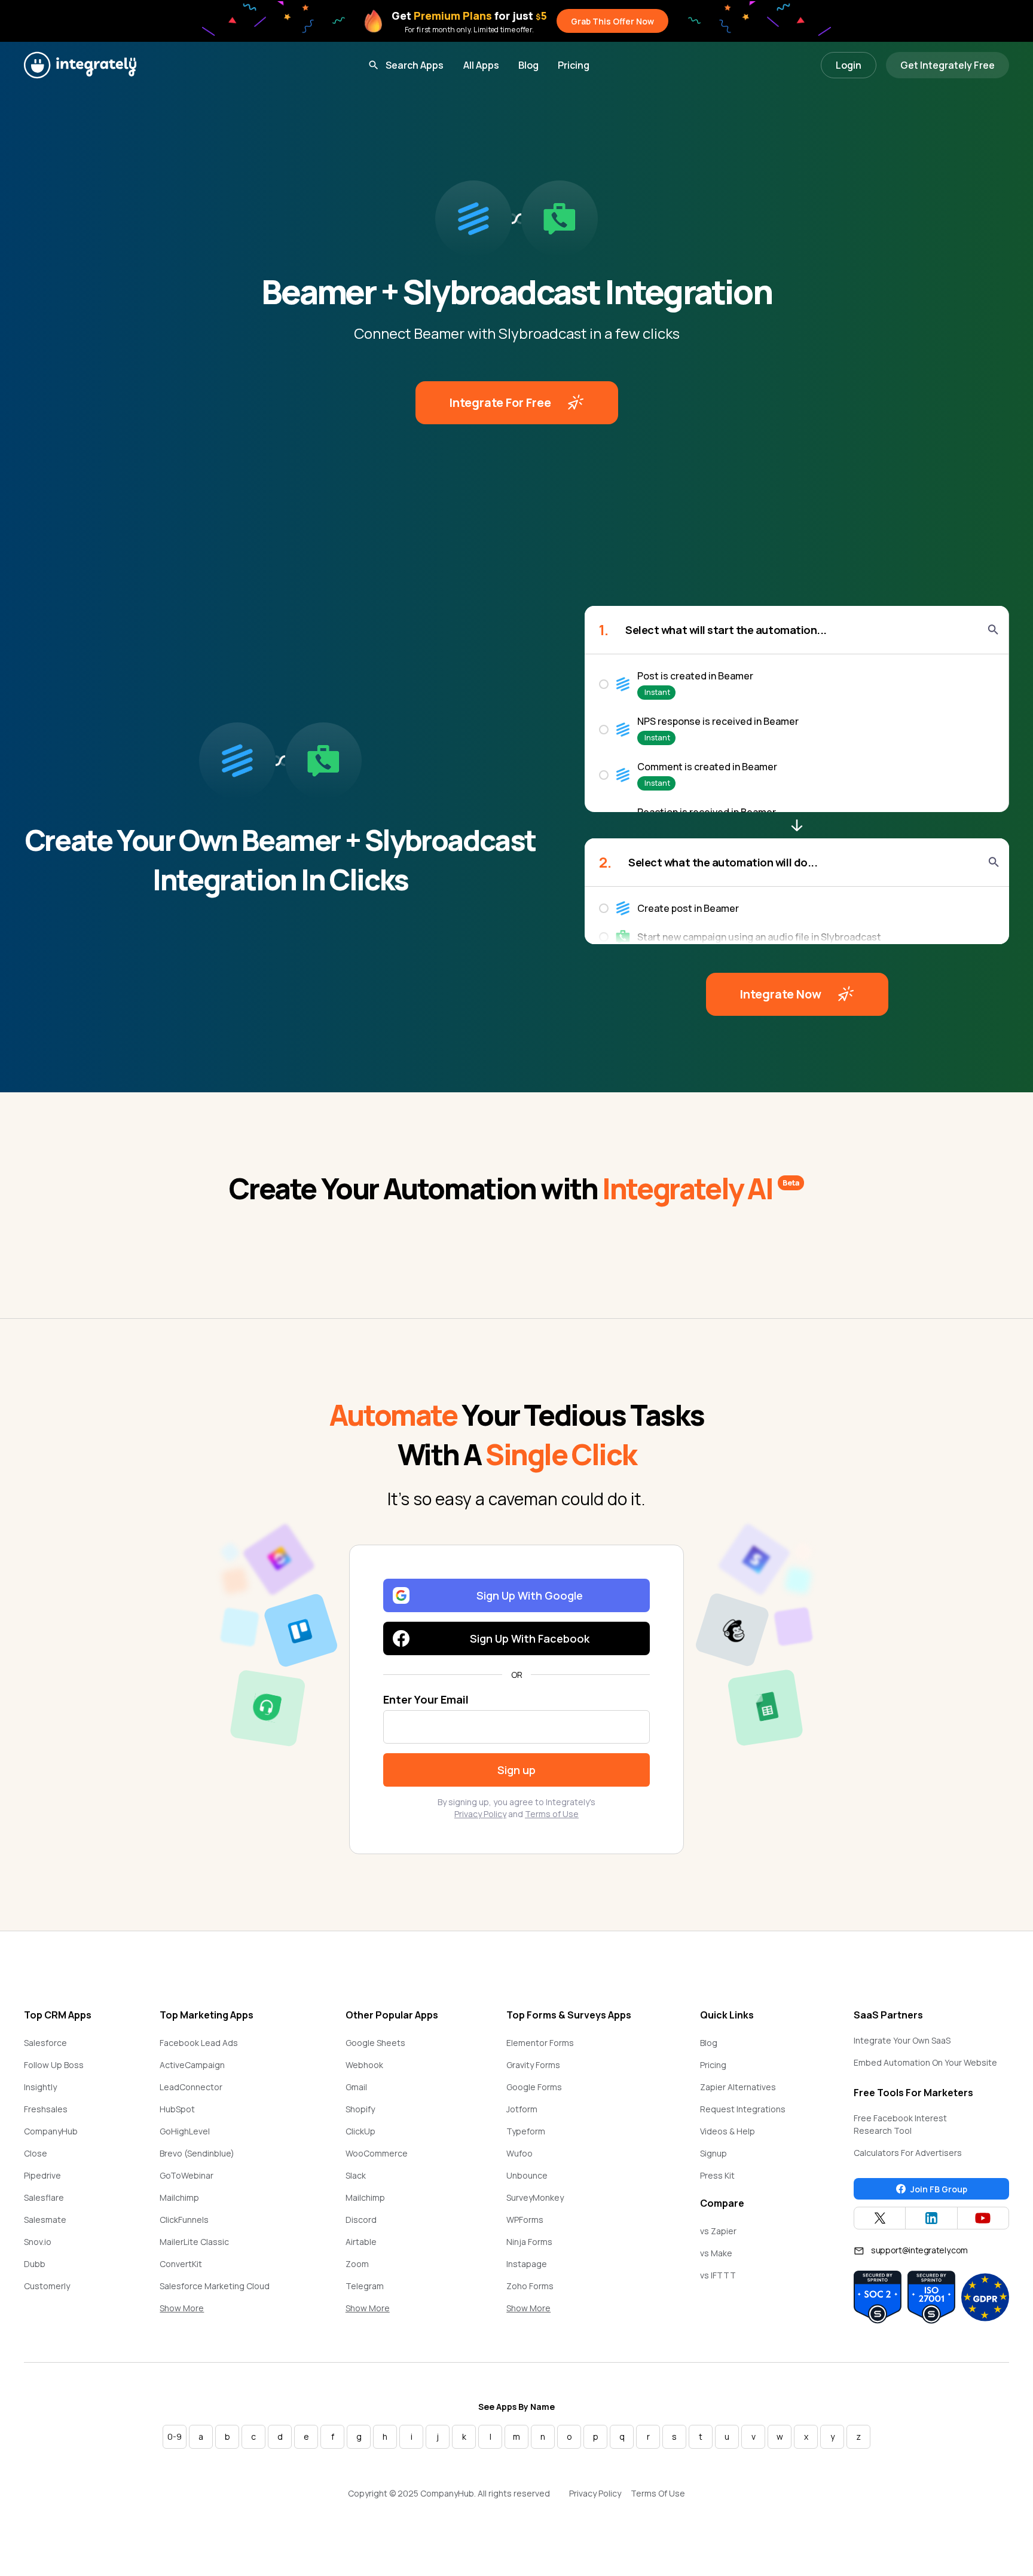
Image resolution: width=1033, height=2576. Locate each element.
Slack (356, 2175)
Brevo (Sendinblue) (197, 2153)
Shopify (360, 2109)
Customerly (47, 2286)
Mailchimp (179, 2197)
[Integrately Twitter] (880, 2218)
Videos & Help (728, 2131)
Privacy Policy (480, 1814)
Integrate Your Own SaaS (902, 2040)
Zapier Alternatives (738, 2087)
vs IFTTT (718, 2275)
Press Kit (717, 2175)
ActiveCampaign (192, 2065)
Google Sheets (375, 2043)
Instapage (527, 2264)
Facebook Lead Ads (199, 2043)
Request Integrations (743, 2109)
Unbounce (527, 2175)
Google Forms (534, 2087)
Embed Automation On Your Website (925, 2062)
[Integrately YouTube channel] (983, 2218)
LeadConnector (191, 2087)
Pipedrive (42, 2175)
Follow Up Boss (54, 2065)
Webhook (364, 2065)
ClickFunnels (184, 2220)
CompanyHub (51, 2131)
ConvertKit (181, 2264)
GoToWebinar (187, 2175)
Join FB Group (939, 2189)
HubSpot (177, 2109)
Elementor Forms (540, 2043)
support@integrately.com (919, 2250)
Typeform (526, 2131)
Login (849, 65)
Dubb (35, 2264)
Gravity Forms (533, 2065)
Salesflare (44, 2197)
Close (36, 2153)
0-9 (175, 2436)
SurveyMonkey (535, 2197)
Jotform (522, 2109)
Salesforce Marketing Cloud (215, 2286)
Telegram (365, 2286)
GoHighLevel (185, 2131)
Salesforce (45, 2043)
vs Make (716, 2253)
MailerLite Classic (194, 2242)
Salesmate (45, 2220)
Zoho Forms (530, 2286)
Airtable (361, 2242)
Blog (528, 65)
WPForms (525, 2220)
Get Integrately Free (948, 65)
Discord (361, 2220)
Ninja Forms (529, 2242)
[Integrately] (80, 65)
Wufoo (519, 2153)
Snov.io (38, 2242)
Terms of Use (552, 1814)
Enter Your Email (426, 1699)
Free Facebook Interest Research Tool (900, 2124)
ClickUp (360, 2131)
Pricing (574, 65)
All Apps (481, 65)
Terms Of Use (658, 2493)
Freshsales (46, 2109)
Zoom (357, 2264)
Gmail (356, 2087)
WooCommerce (377, 2153)
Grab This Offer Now (612, 21)
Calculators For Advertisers (908, 2153)
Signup (713, 2153)
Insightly (40, 2087)
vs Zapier (718, 2231)
